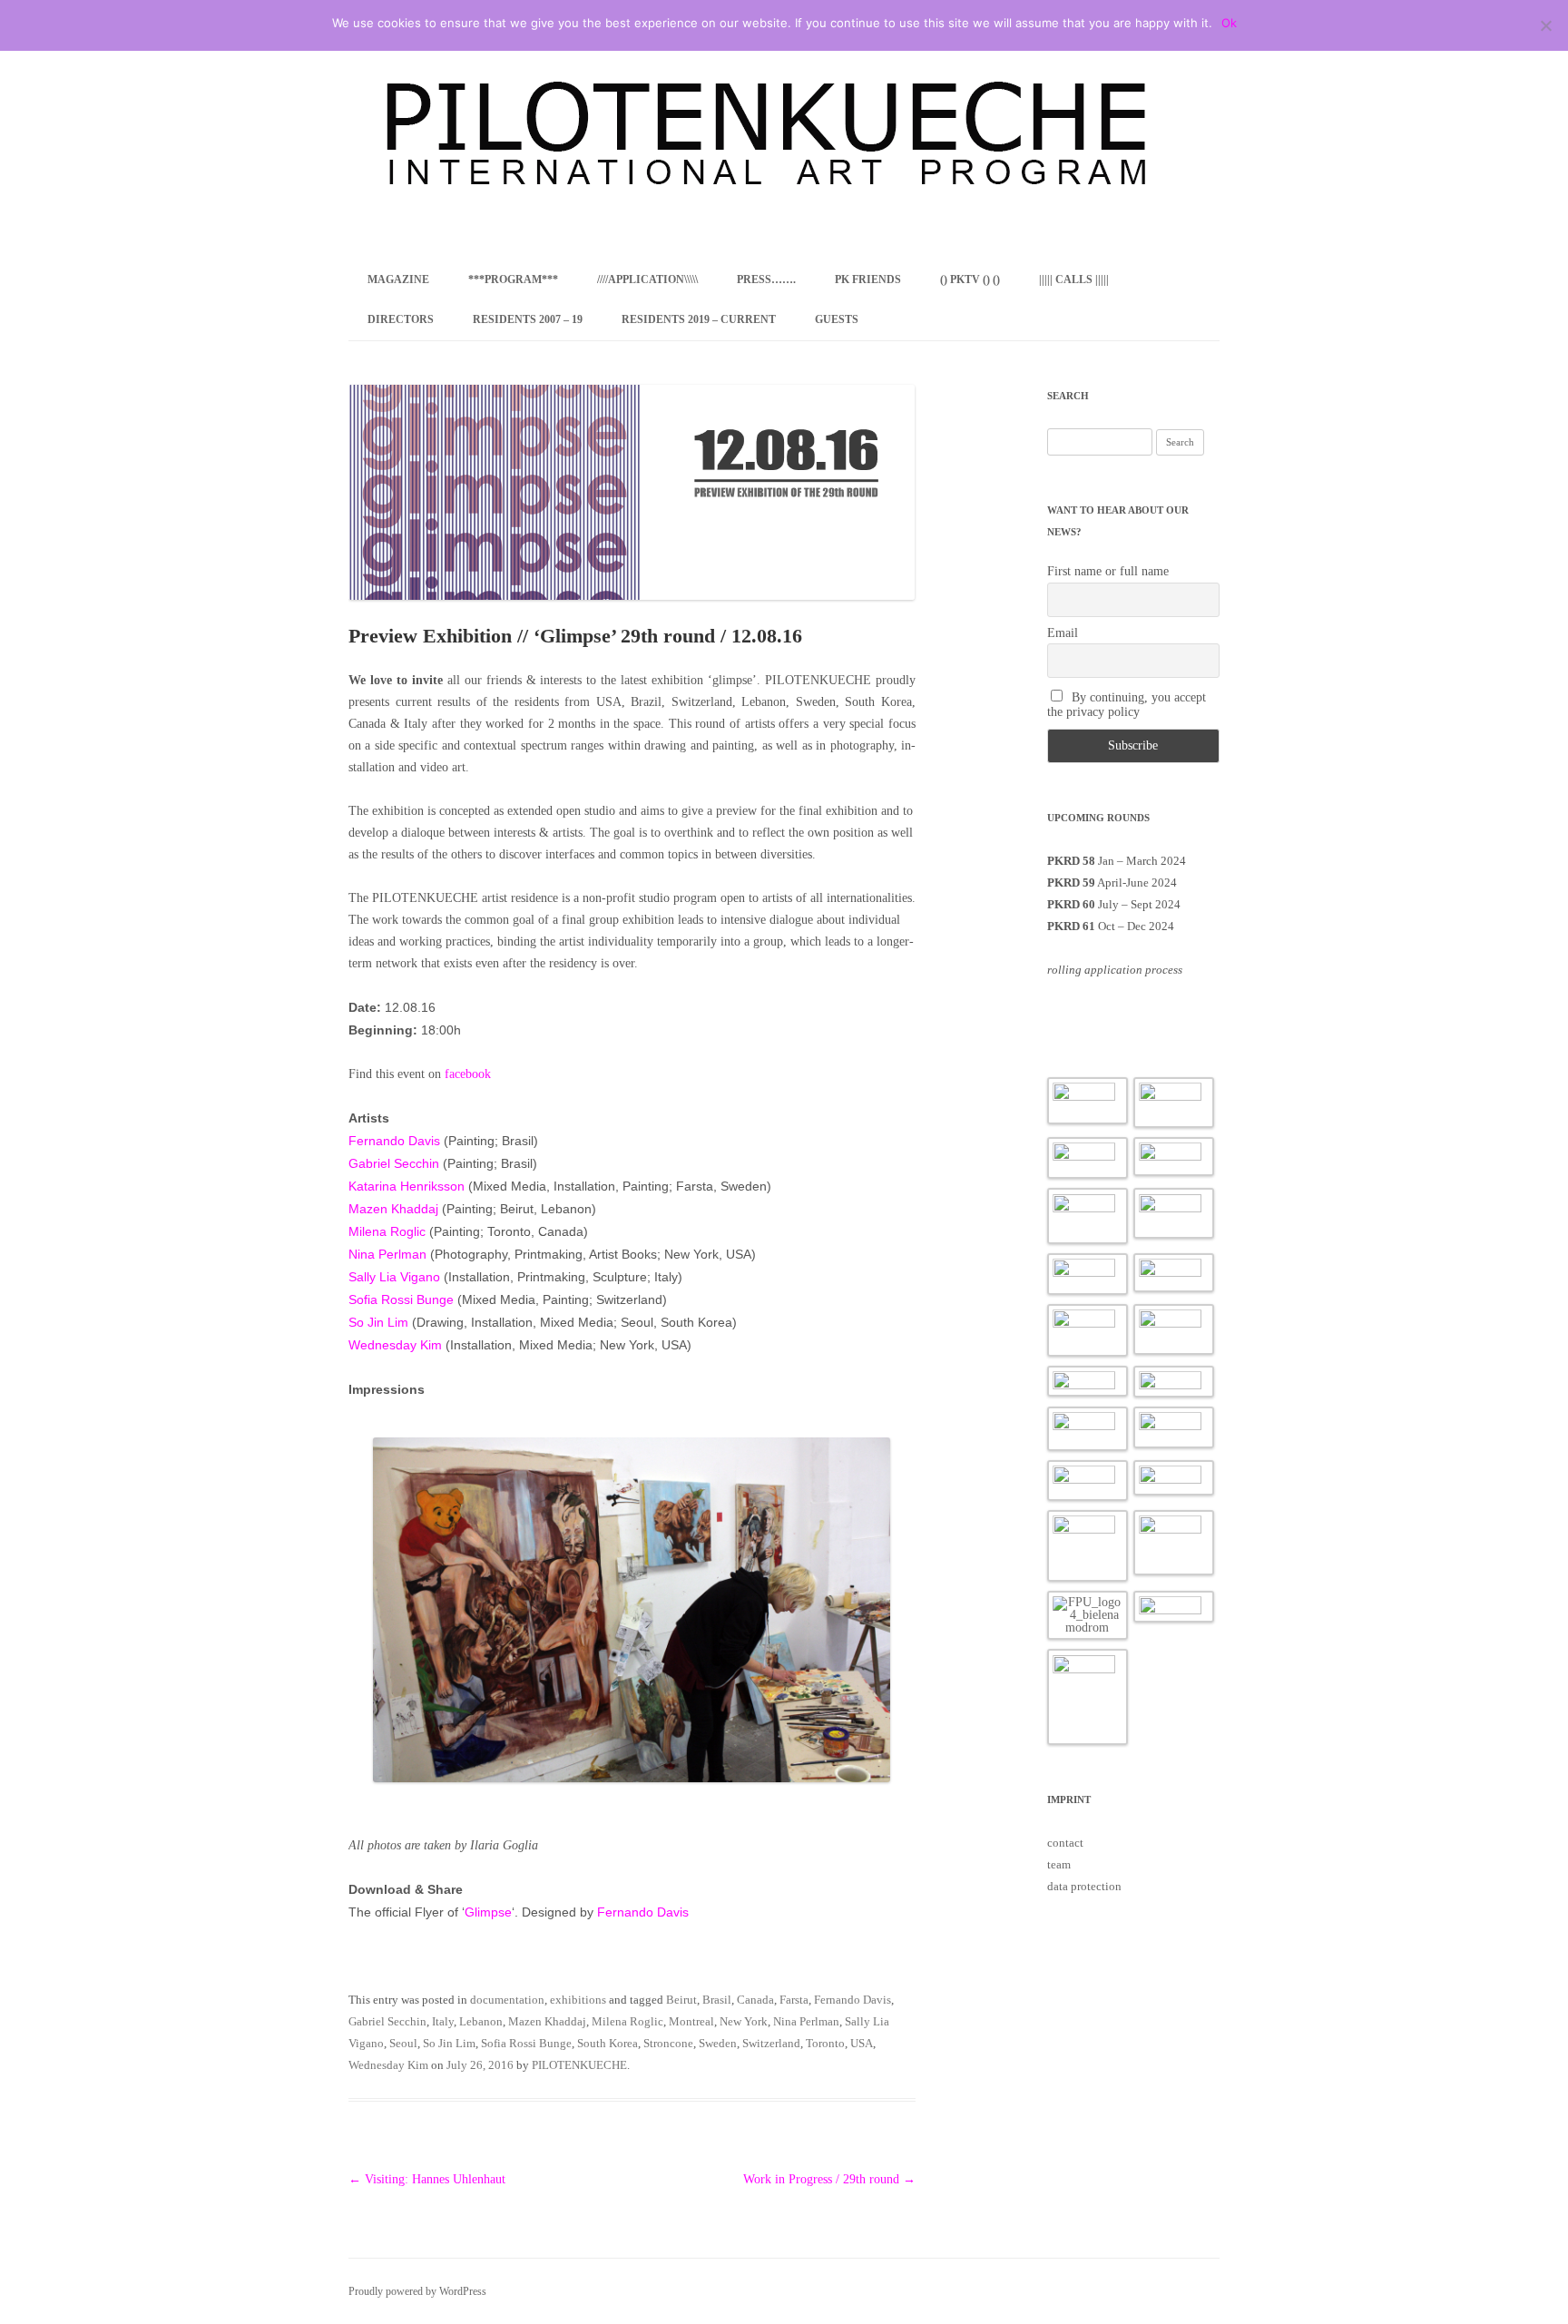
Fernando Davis (394, 1141)
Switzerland (771, 2043)
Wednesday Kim (395, 1345)
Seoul (403, 2043)
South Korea (608, 2043)
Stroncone (668, 2043)
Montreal (691, 2021)
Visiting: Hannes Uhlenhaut (427, 2179)
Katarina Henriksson (407, 1186)
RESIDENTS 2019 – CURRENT (699, 319)
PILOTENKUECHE (579, 2065)
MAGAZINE (398, 279)
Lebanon (481, 2021)
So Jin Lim (378, 1322)
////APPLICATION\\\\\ (647, 279)
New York (744, 2021)
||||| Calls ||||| (1074, 279)
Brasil (717, 2000)
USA (862, 2043)
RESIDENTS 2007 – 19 (528, 319)
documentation (507, 2000)
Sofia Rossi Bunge (401, 1299)
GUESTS (837, 319)
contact (1065, 1843)
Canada (755, 2000)
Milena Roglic (387, 1231)
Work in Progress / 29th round (829, 2179)
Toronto (825, 2043)
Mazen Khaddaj (393, 1209)
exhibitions (578, 2000)
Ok (1229, 23)
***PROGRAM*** (513, 279)
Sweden (718, 2043)
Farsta (794, 2000)
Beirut (681, 2000)
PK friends (868, 279)
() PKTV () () (970, 279)
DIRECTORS (401, 319)
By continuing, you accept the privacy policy (1127, 705)
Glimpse (488, 1912)
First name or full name (1108, 571)
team (1059, 1864)
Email (1063, 633)
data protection (1084, 1886)
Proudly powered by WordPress (417, 2291)
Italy (443, 2021)
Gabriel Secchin (394, 1163)
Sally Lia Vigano (394, 1277)
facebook (468, 1074)
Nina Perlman (387, 1254)
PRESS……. (766, 279)
